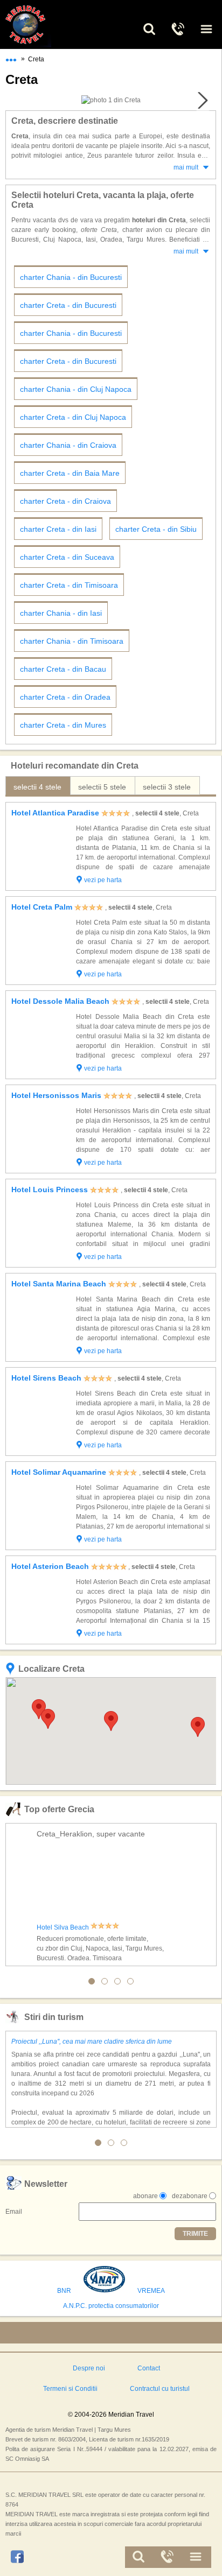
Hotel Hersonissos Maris (56, 1095)
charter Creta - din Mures (63, 725)
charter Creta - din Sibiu (156, 529)
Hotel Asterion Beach (50, 1566)
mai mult (186, 167)
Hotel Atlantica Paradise (55, 813)
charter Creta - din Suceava (67, 557)
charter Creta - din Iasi (58, 529)
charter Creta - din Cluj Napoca (73, 417)
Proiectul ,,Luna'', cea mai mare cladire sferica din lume (92, 2042)
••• (11, 58)
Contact (149, 2368)
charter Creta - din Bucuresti (68, 305)
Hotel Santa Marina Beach (59, 1284)
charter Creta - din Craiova (65, 501)
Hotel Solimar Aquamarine (59, 1472)
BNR (64, 2291)
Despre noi (89, 2368)
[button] (111, 1721)
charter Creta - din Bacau (63, 669)
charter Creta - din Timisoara (69, 585)
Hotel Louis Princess (50, 1190)
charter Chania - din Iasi (61, 613)
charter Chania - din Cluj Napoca (76, 389)
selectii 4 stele (37, 787)
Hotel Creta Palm (42, 907)
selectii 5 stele (102, 787)
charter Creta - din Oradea (65, 697)
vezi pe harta (103, 880)
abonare (145, 2196)
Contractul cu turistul (160, 2389)
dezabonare (190, 2196)
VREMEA (151, 2291)
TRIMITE (195, 2234)
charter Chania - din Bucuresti (71, 277)
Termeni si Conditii (70, 2389)
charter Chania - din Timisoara (72, 641)
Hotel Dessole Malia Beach (60, 1001)
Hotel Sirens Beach (46, 1378)
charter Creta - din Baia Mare (70, 473)
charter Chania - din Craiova (68, 445)
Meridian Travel (38, 24)
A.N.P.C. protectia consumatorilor (111, 2306)
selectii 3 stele (167, 787)
